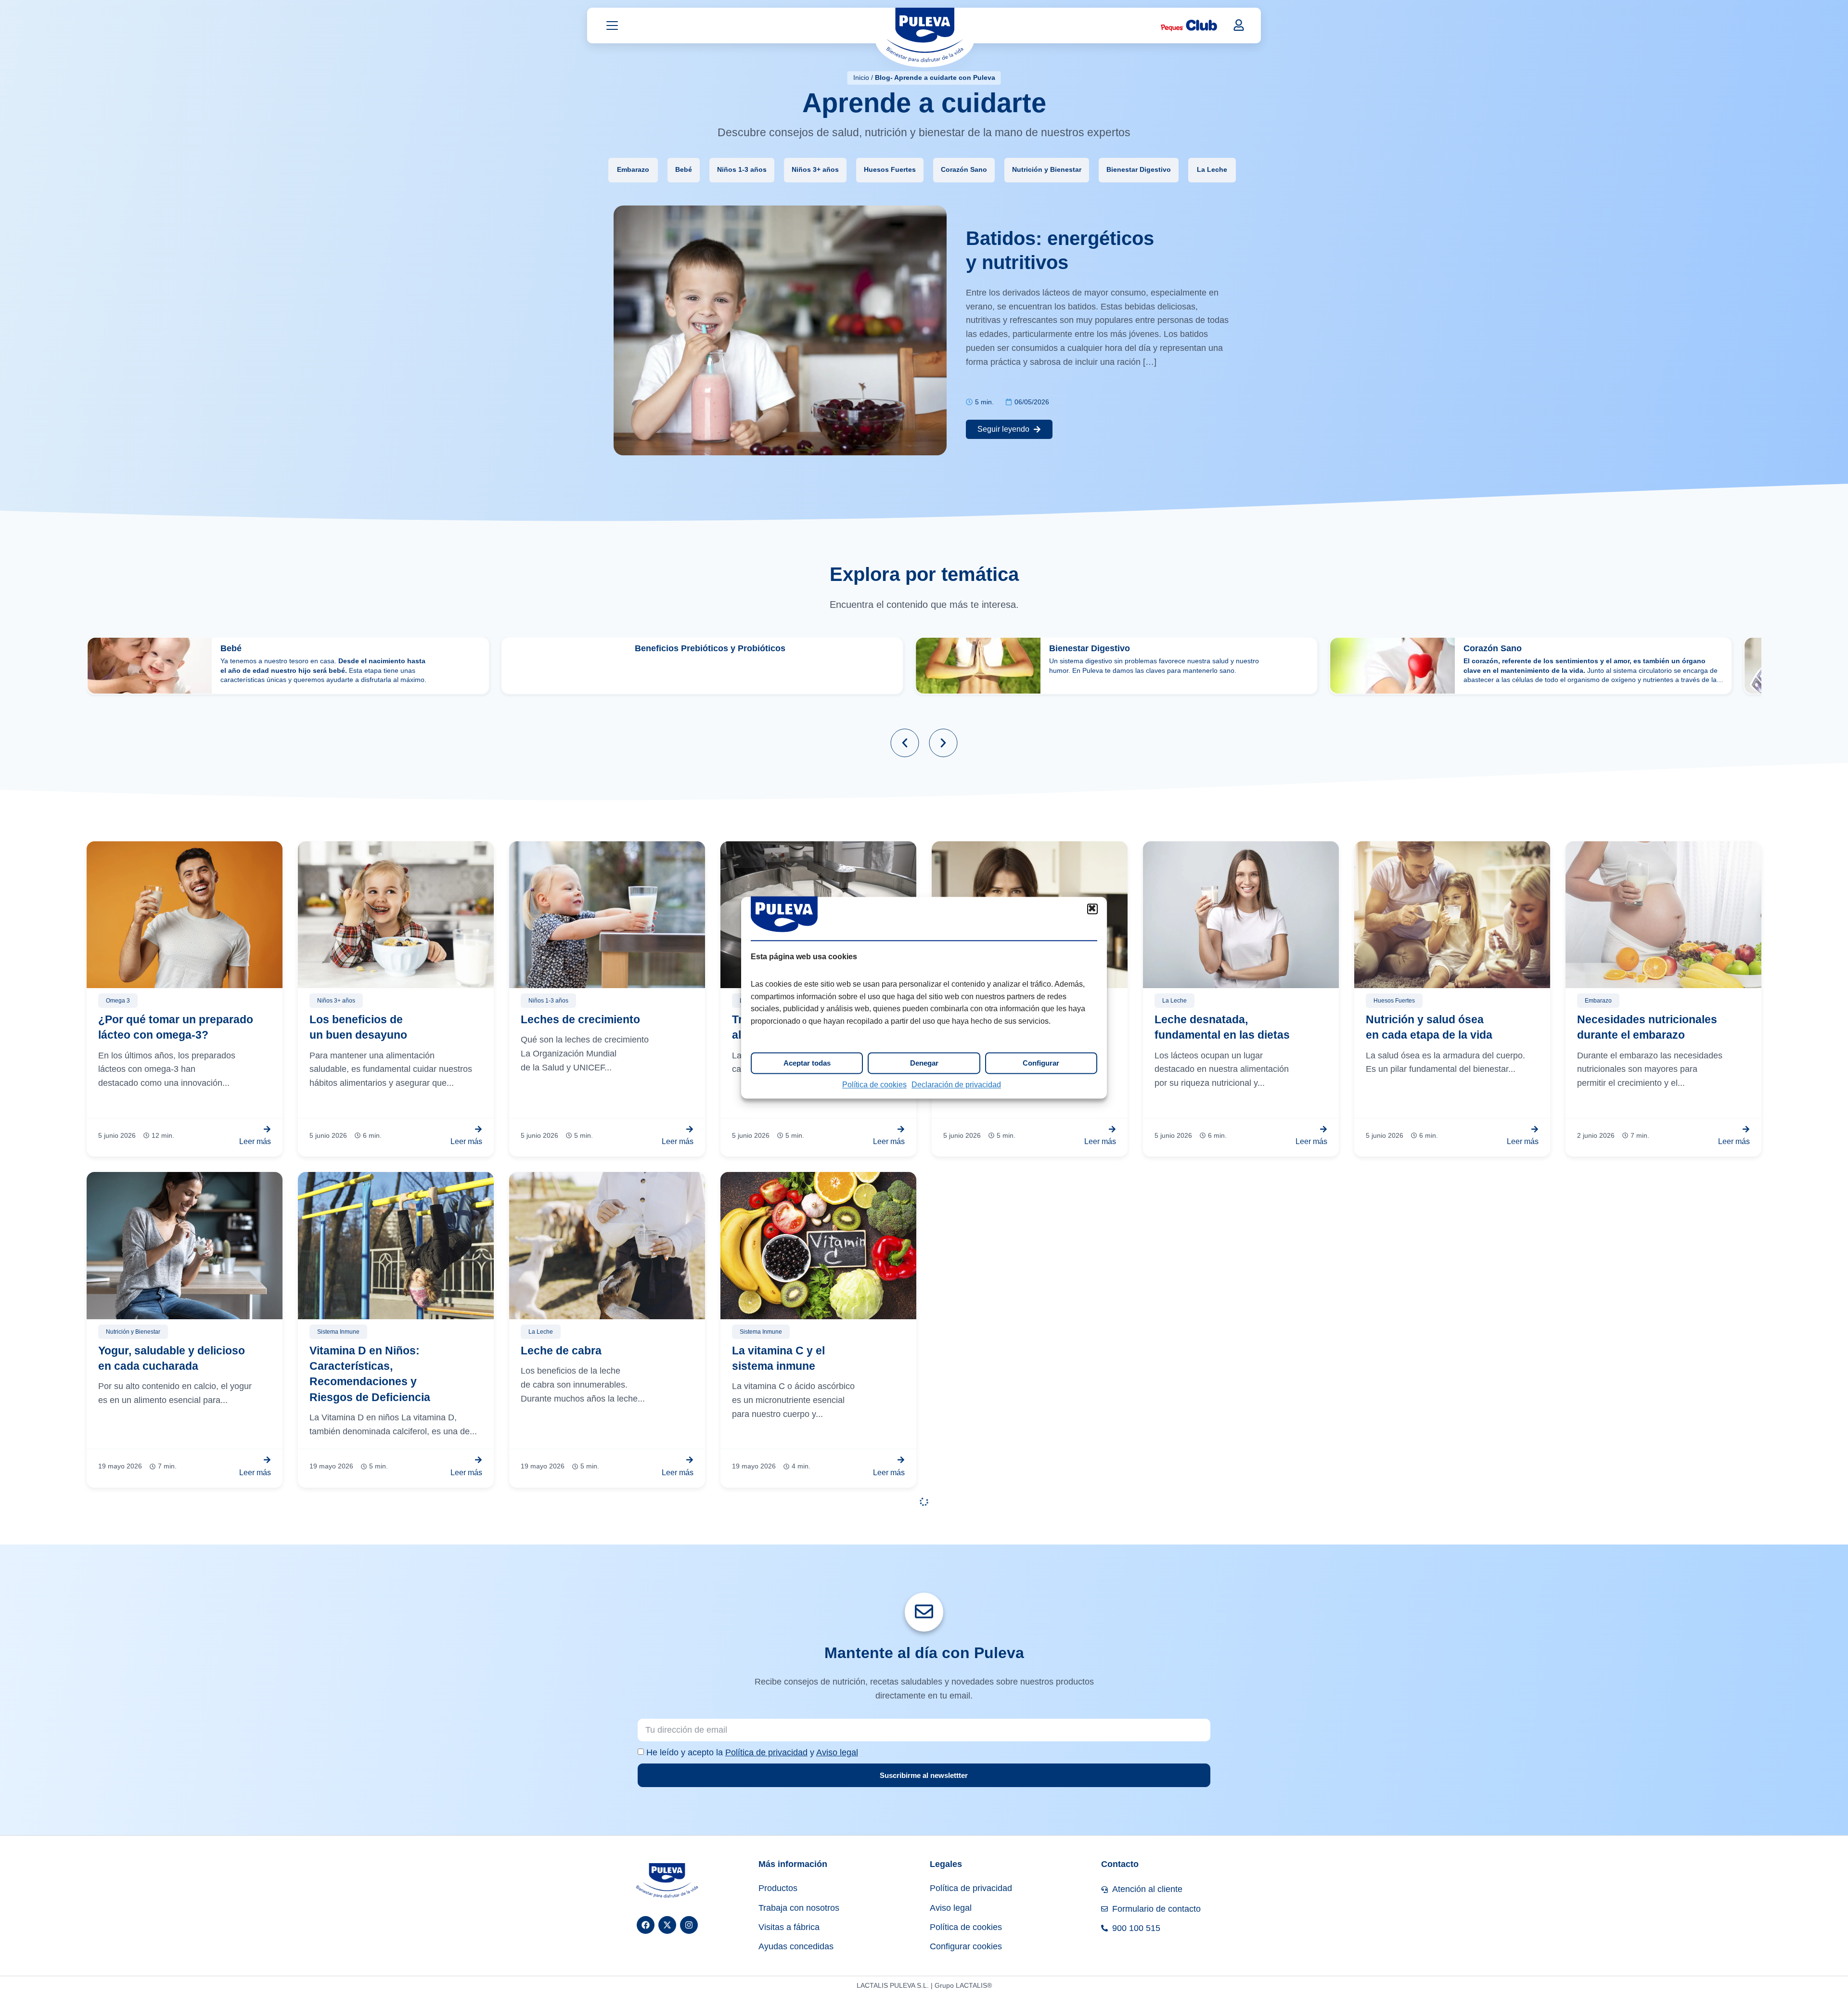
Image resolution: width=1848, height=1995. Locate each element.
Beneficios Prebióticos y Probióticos (710, 648)
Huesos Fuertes (890, 170)
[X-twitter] (667, 1925)
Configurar (1041, 1063)
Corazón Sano (964, 170)
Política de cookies (874, 1085)
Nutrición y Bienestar (1047, 170)
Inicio (861, 77)
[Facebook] (646, 1925)
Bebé (684, 170)
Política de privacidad (766, 1752)
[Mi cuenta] (1239, 25)
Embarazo (633, 170)
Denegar (924, 1063)
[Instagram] (689, 1925)
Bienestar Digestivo (1139, 170)
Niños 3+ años (815, 170)
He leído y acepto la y (752, 1752)
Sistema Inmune (338, 1332)
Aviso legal (837, 1752)
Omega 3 (118, 1001)
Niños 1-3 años (742, 170)
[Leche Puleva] (925, 37)
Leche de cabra (561, 1351)
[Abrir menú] (612, 26)
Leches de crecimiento (580, 1019)
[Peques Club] (1189, 26)
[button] (1092, 909)
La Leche (1212, 170)
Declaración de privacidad (956, 1085)
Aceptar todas (807, 1063)
